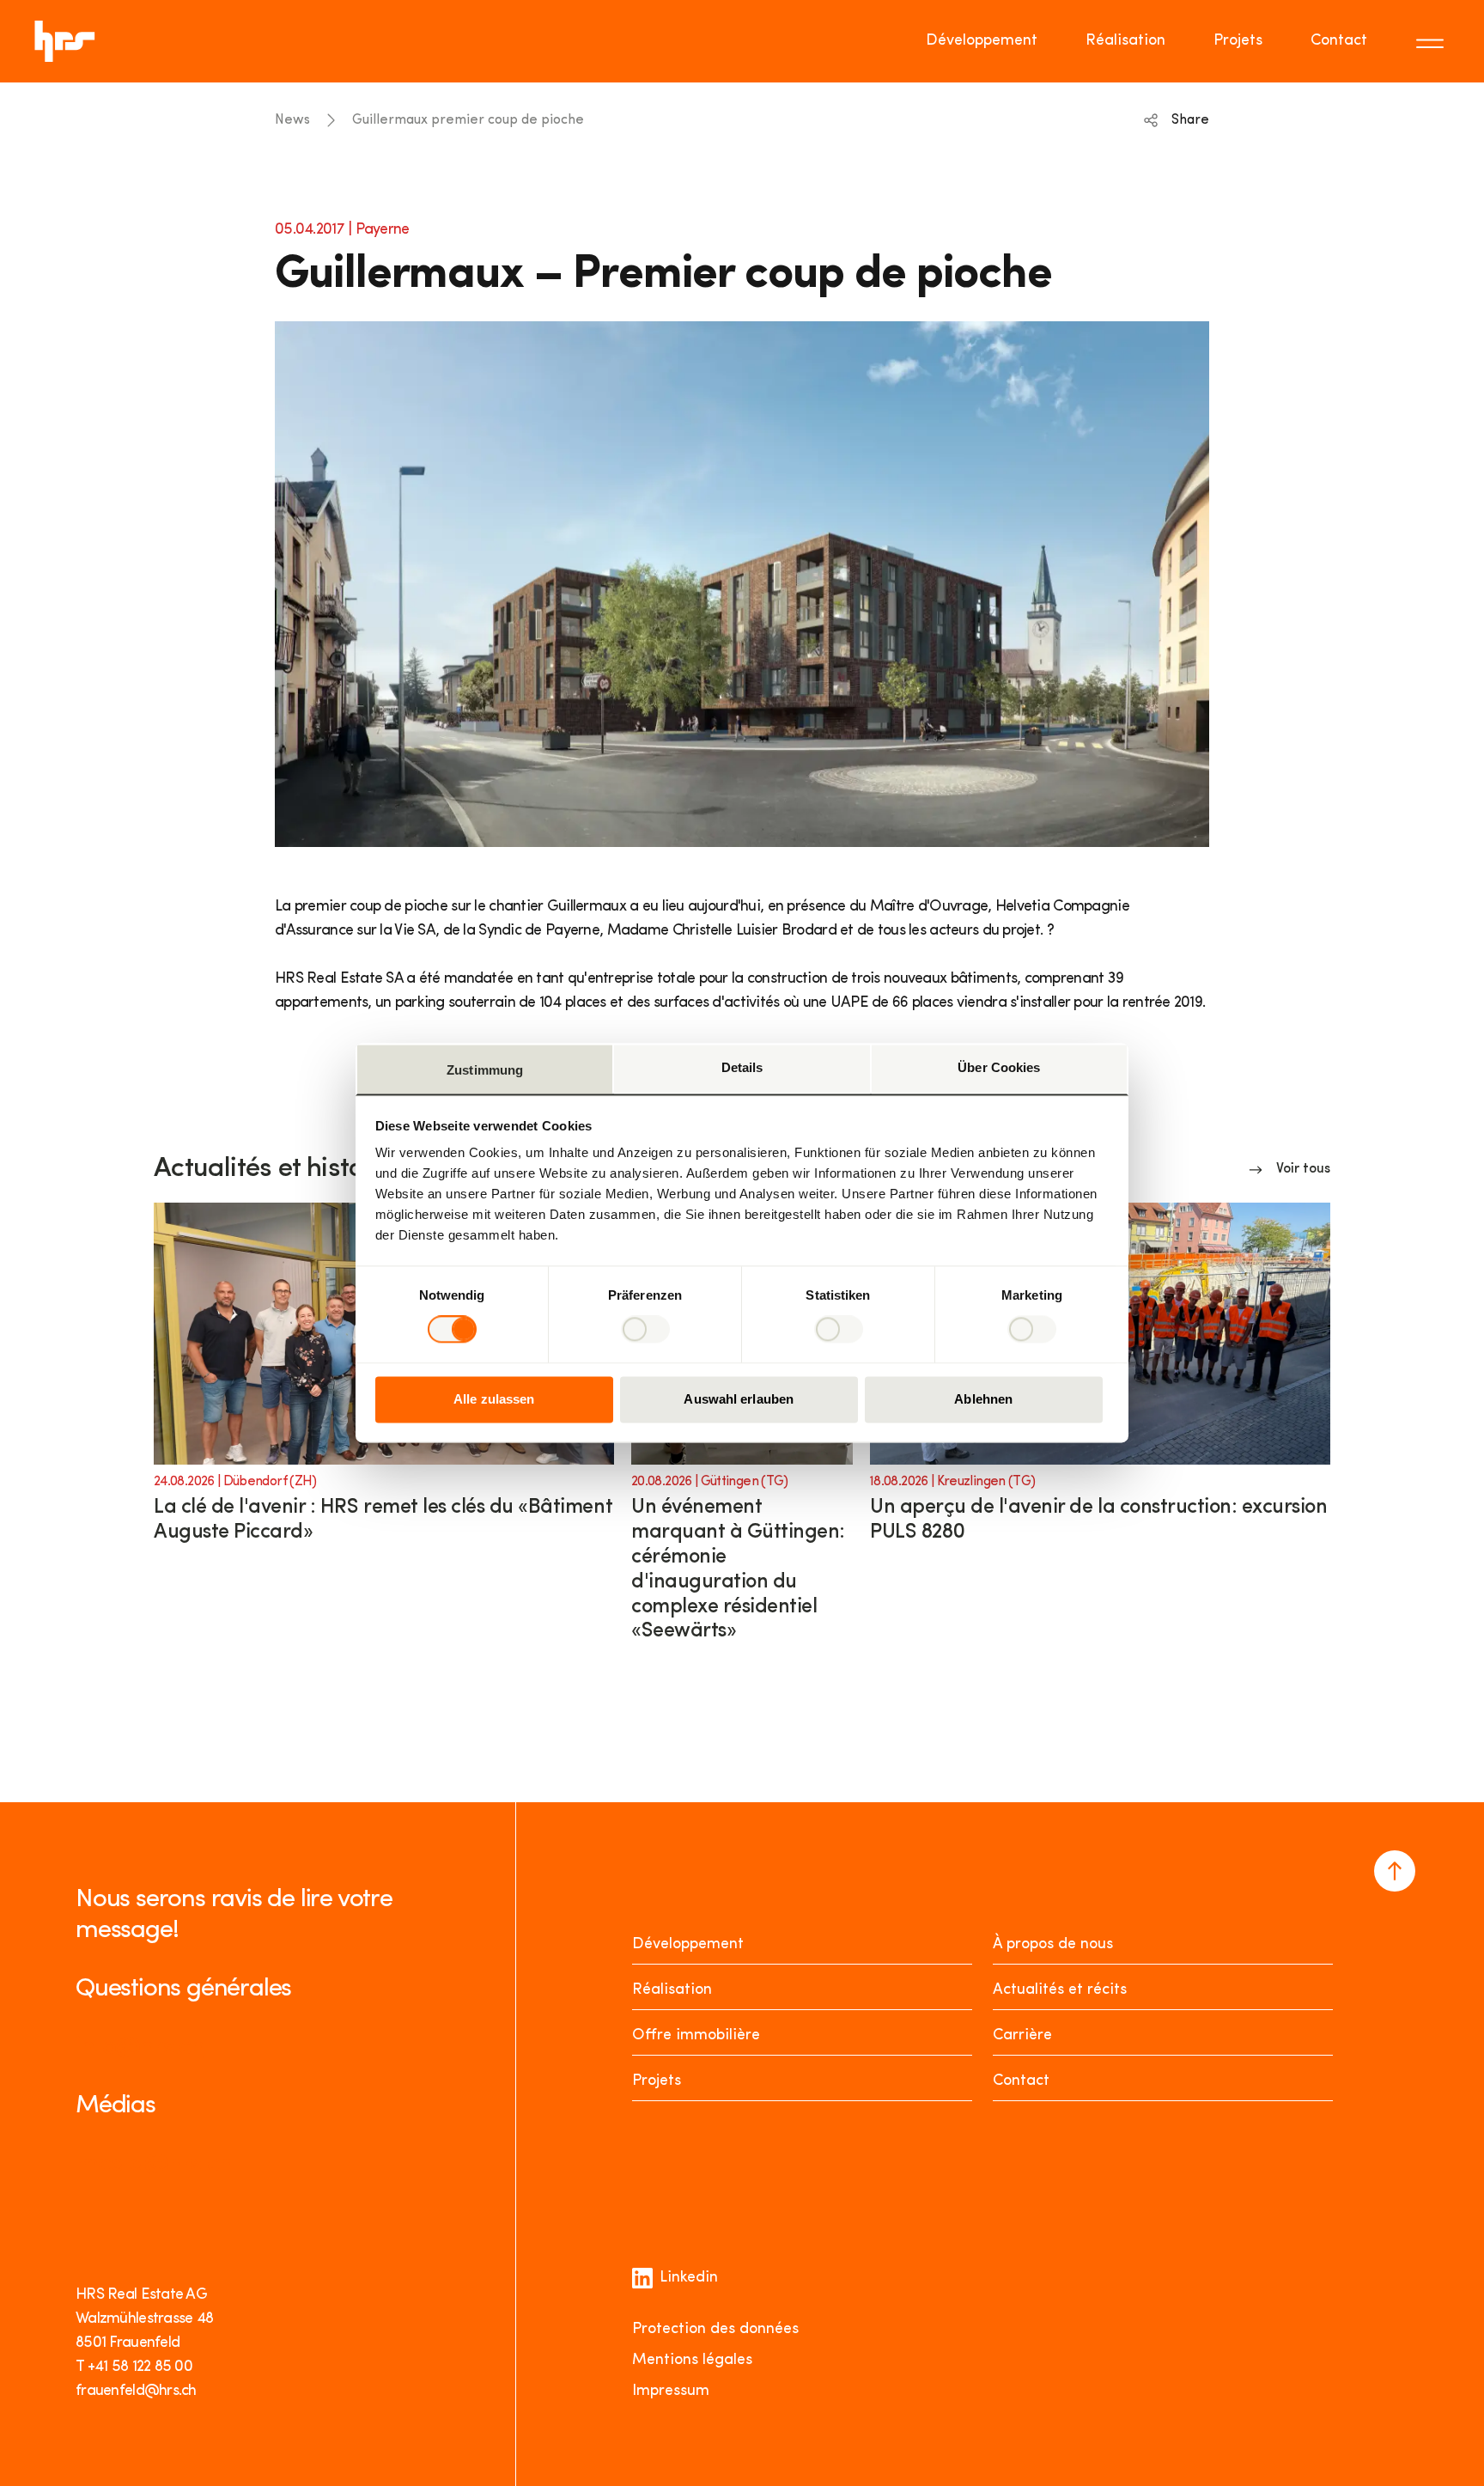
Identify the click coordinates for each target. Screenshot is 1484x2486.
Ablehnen (983, 1399)
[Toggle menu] (1432, 41)
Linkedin (689, 2278)
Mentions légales (692, 2361)
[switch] (645, 1330)
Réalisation (1125, 41)
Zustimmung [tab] (485, 1070)
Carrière (1022, 2036)
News (292, 120)
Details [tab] (742, 1067)
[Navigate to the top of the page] (1395, 1871)
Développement (982, 41)
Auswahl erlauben (739, 1399)
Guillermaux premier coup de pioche (468, 120)
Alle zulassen (494, 1399)
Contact (1339, 41)
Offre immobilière (696, 2036)
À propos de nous (1053, 1945)
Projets (1238, 41)
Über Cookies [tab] (999, 1067)
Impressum (671, 2392)
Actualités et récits (1060, 1990)
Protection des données (715, 2330)
